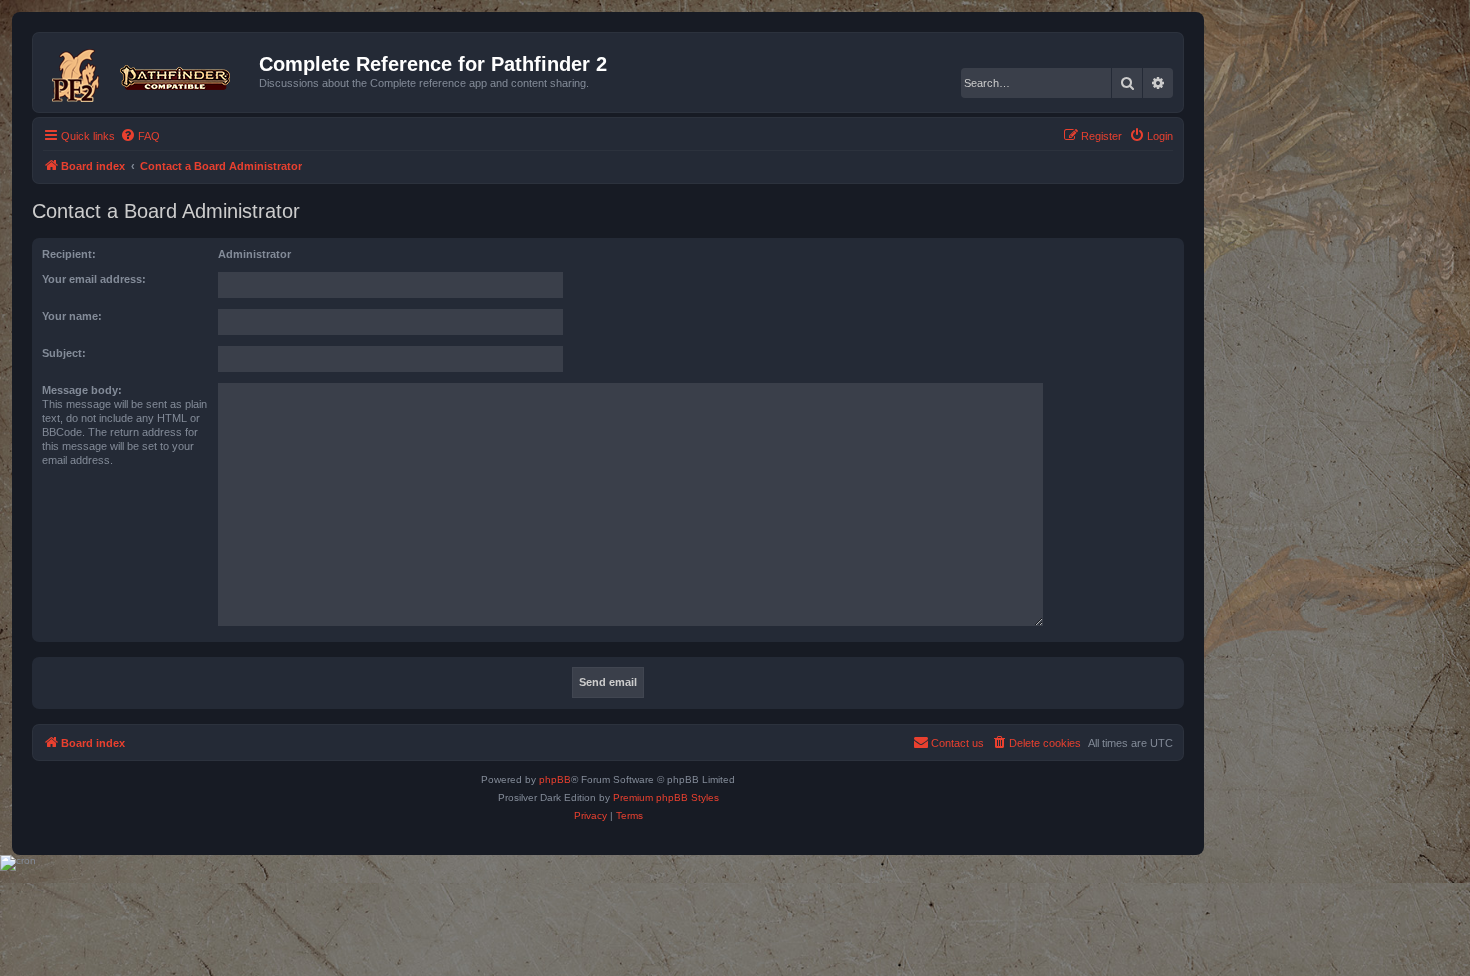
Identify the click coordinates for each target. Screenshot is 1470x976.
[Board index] (148, 72)
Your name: (72, 316)
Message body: (82, 390)
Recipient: (69, 254)
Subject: (64, 353)
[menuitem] (140, 136)
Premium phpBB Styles (666, 797)
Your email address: (94, 279)
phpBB (555, 779)
